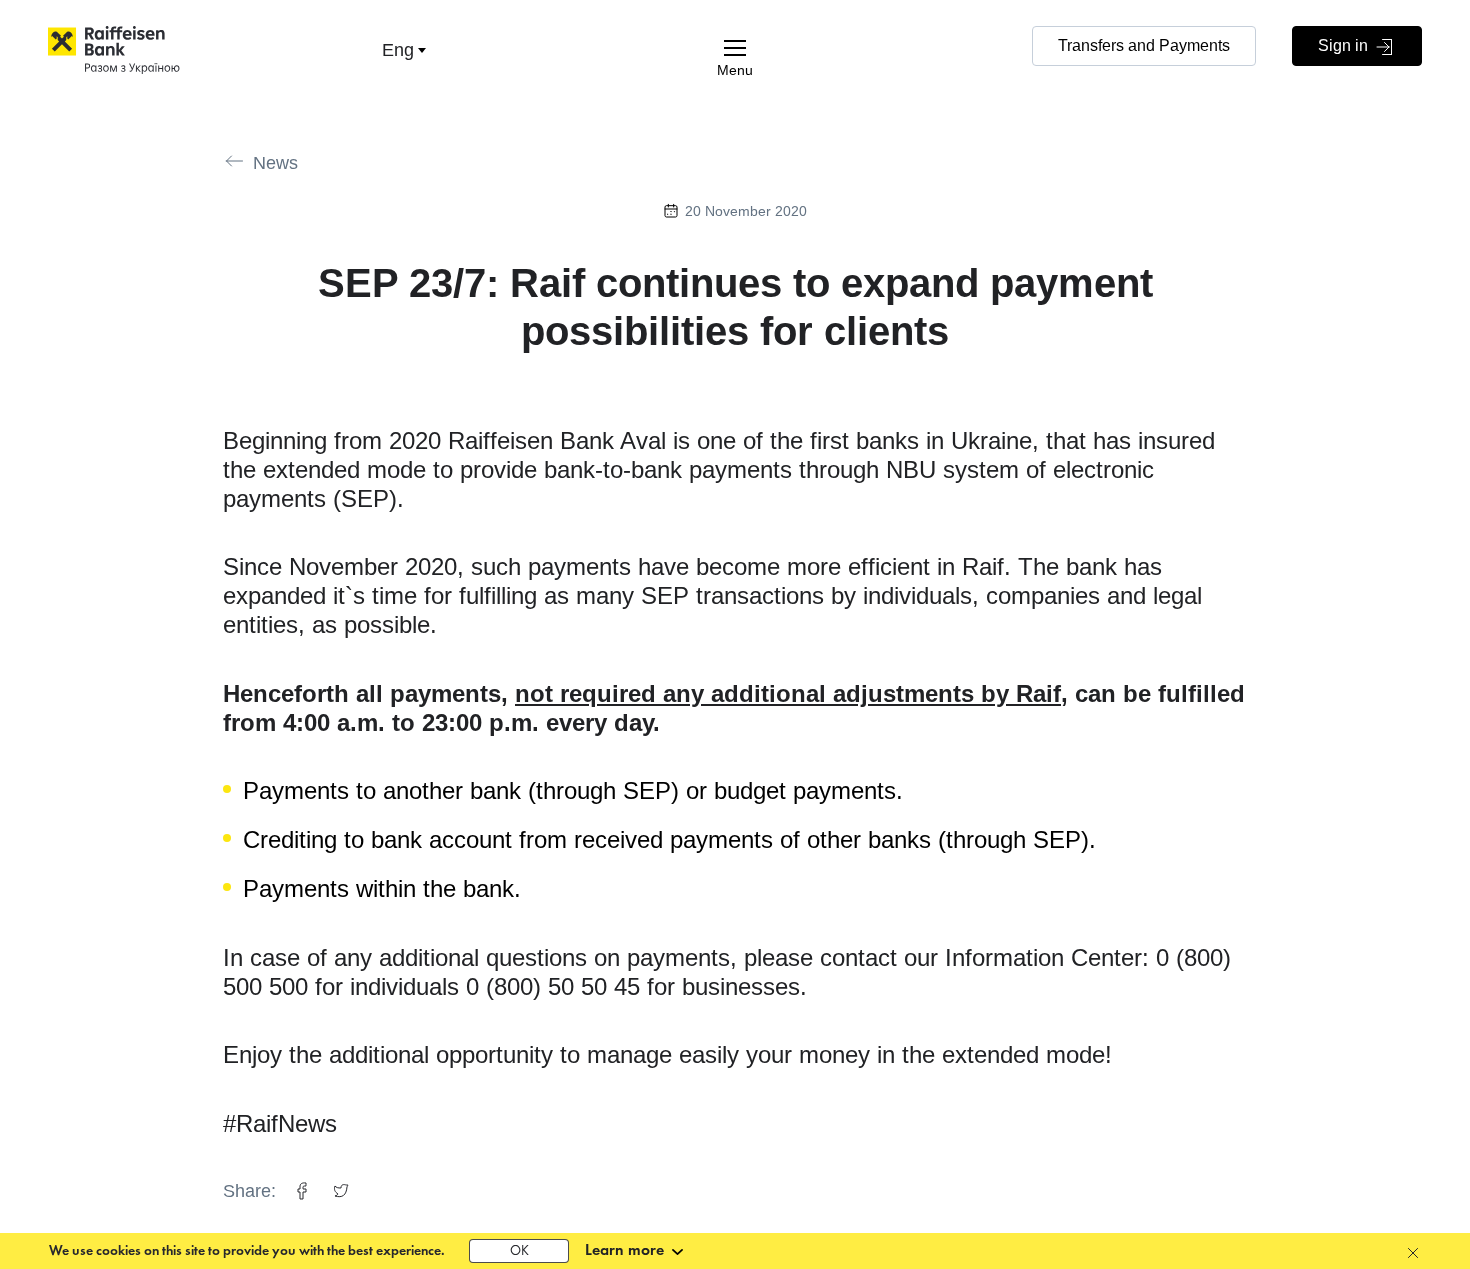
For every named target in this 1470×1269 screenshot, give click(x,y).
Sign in (1345, 45)
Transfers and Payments (1144, 45)
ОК (519, 1251)
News (275, 163)
